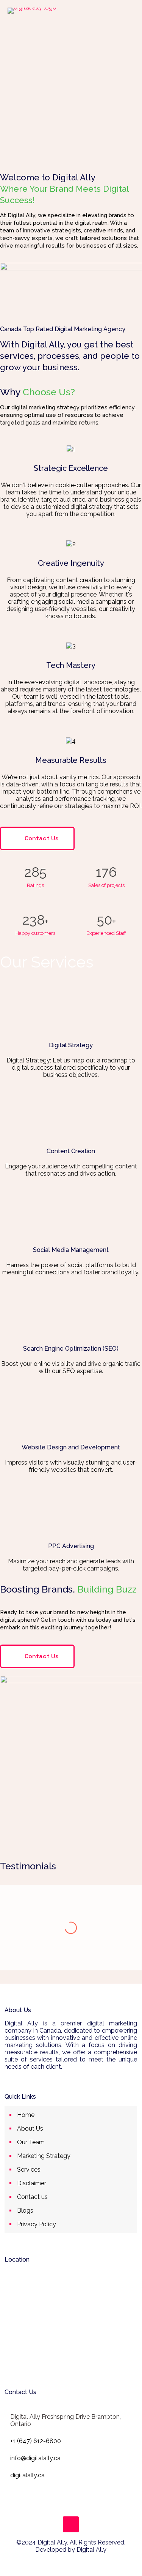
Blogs (25, 2211)
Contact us (32, 2197)
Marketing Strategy (44, 2156)
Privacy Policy (37, 2224)
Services (29, 2170)
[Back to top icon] (71, 2524)
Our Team (31, 2142)
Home (26, 2115)
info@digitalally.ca (35, 2458)
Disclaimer (32, 2183)
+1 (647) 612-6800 (36, 2441)
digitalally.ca (27, 2475)
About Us (30, 2129)
